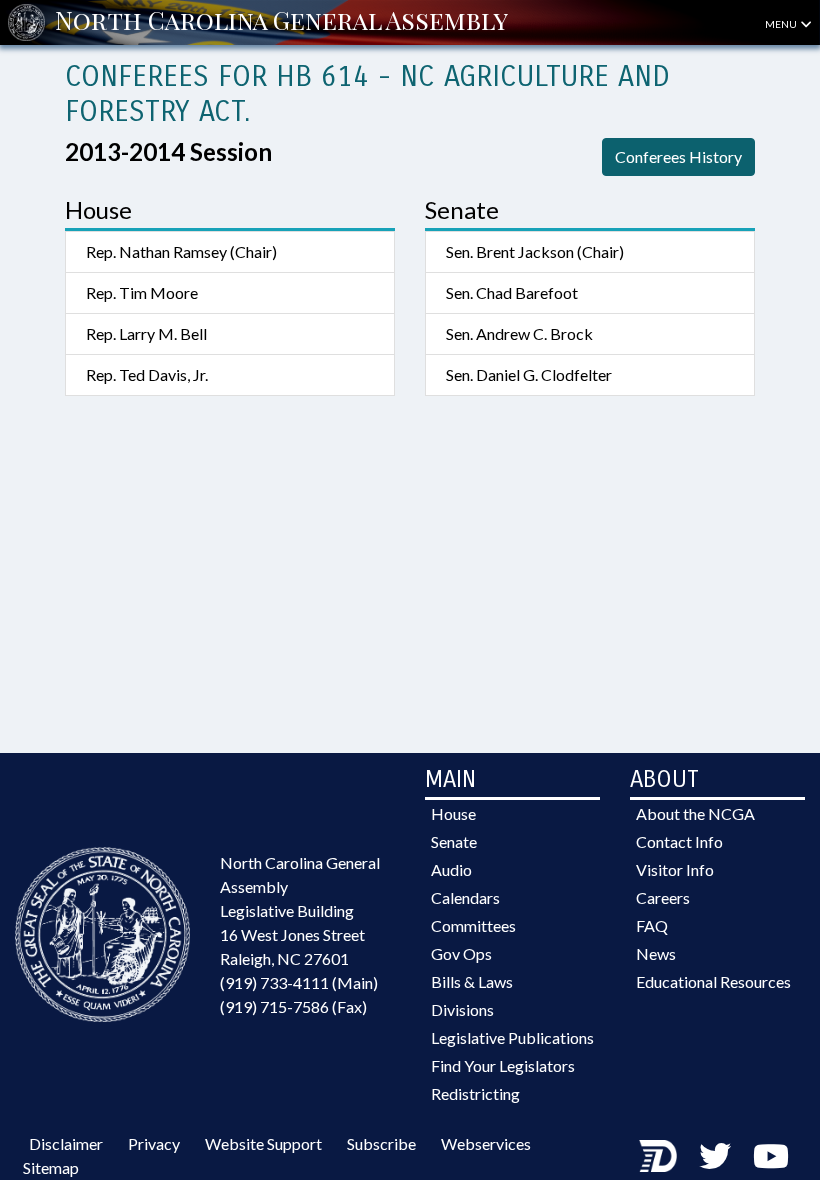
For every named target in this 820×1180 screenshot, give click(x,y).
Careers (663, 897)
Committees (473, 925)
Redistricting (475, 1093)
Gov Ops (461, 953)
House (453, 813)
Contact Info (679, 841)
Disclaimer (66, 1143)
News (656, 953)
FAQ (652, 925)
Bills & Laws (472, 981)
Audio (451, 869)
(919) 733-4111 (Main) (299, 982)
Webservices (486, 1143)
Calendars (465, 897)
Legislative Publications (512, 1037)
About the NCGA (695, 813)
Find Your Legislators (503, 1065)
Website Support (263, 1143)
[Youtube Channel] (771, 1155)
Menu (782, 24)
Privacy (154, 1143)
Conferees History (678, 156)
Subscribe (381, 1143)
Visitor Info (675, 869)
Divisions (462, 1009)
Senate (454, 841)
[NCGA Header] (281, 22)
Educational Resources (713, 981)
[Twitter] (715, 1155)
